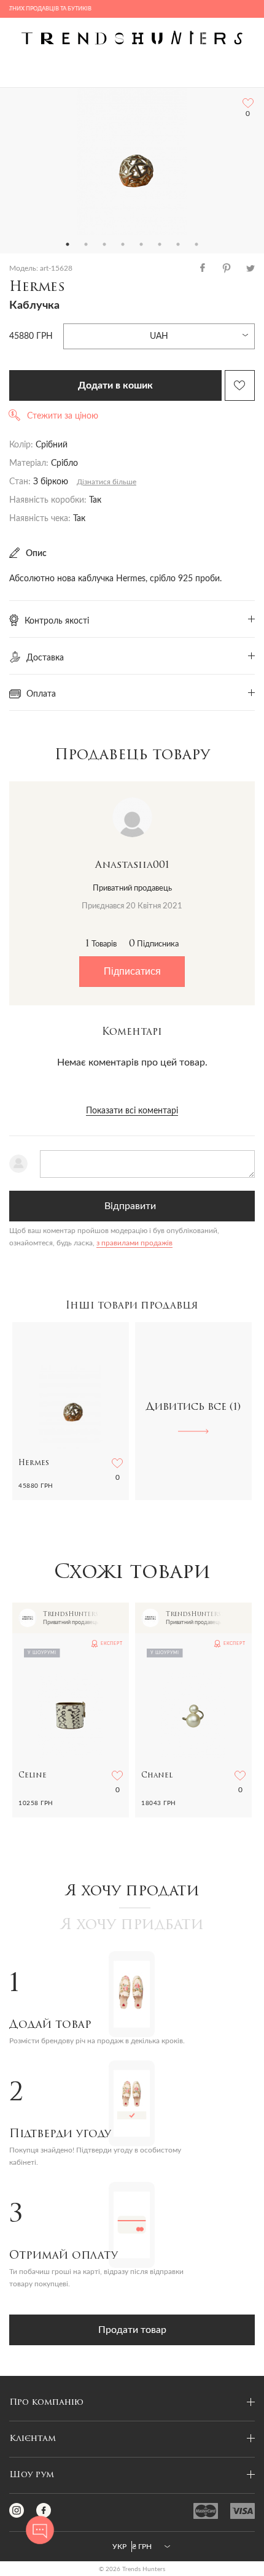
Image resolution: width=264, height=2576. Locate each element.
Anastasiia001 (132, 865)
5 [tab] (141, 244)
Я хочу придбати (132, 1925)
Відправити (130, 1206)
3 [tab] (104, 244)
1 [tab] (68, 244)
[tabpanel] (132, 161)
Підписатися (132, 971)
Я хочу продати (132, 1892)
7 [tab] (178, 244)
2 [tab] (86, 244)
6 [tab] (160, 244)
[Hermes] (132, 161)
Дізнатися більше (107, 482)
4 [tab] (123, 244)
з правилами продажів (134, 1243)
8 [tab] (196, 244)
